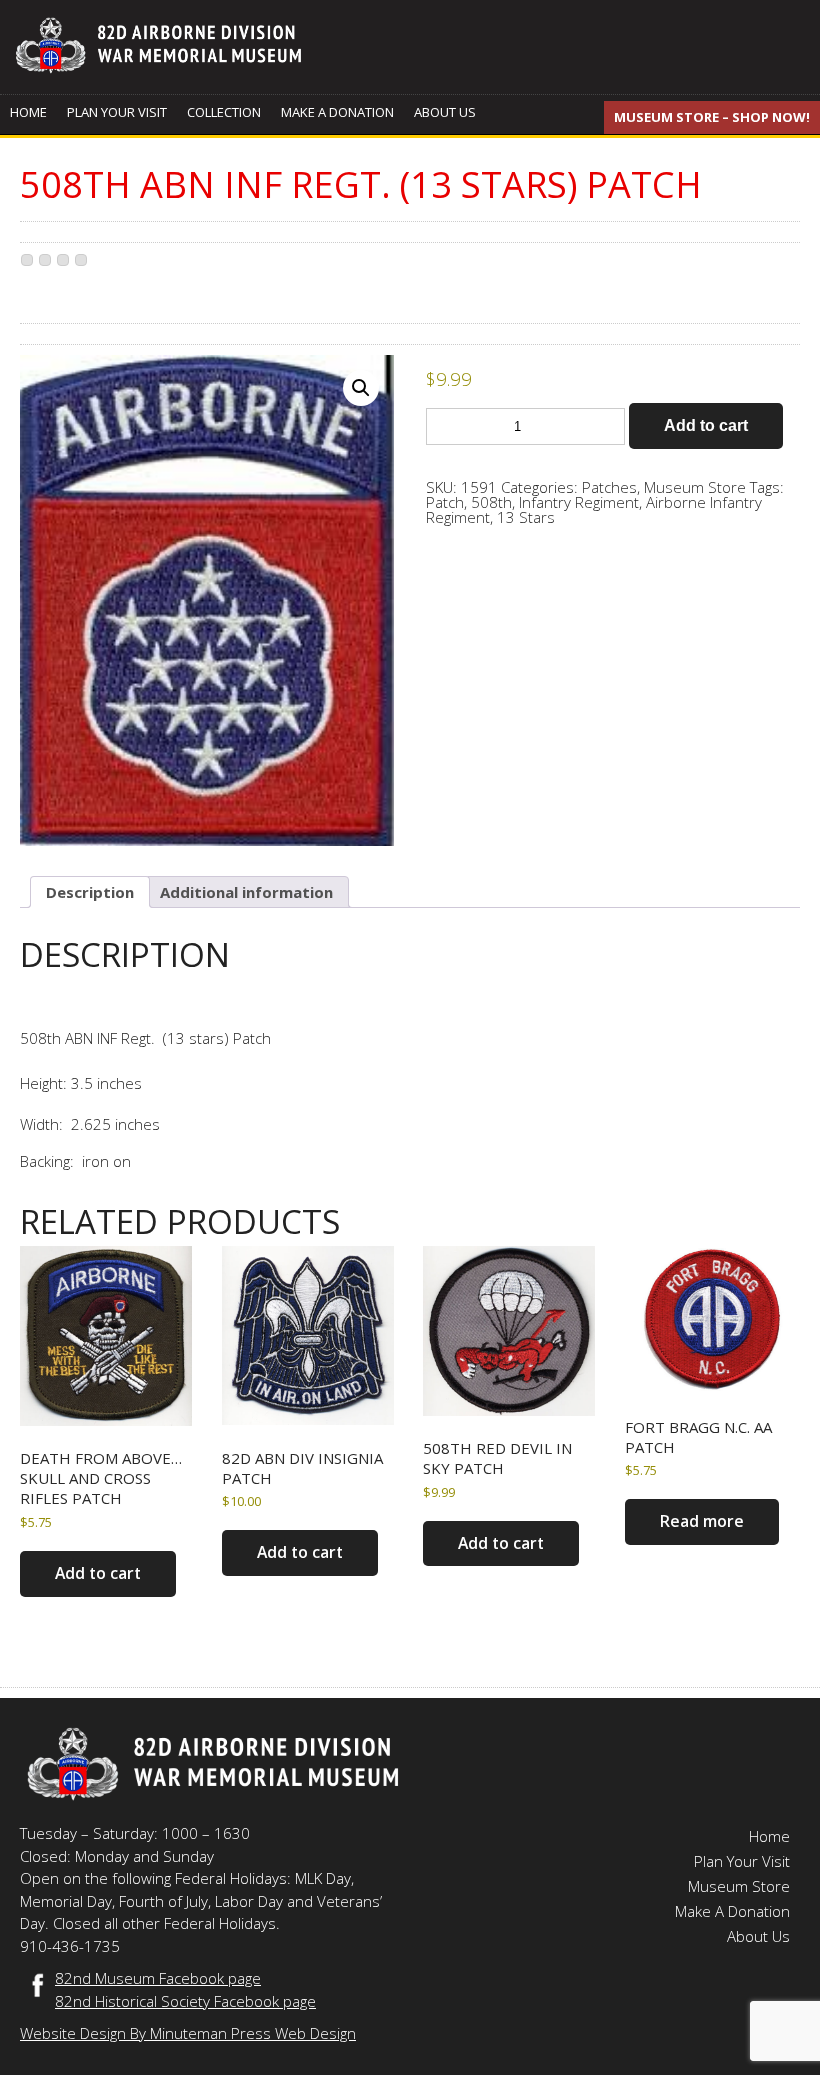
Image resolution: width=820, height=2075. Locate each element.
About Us (445, 112)
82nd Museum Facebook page (158, 1978)
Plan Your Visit (117, 112)
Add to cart (706, 425)
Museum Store (695, 487)
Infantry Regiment (579, 502)
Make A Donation (337, 112)
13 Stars (526, 517)
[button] (361, 388)
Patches (609, 487)
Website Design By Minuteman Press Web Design (188, 2033)
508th (491, 502)
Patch (445, 502)
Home (28, 112)
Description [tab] (90, 892)
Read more (702, 1521)
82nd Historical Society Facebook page (185, 2001)
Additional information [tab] (246, 892)
